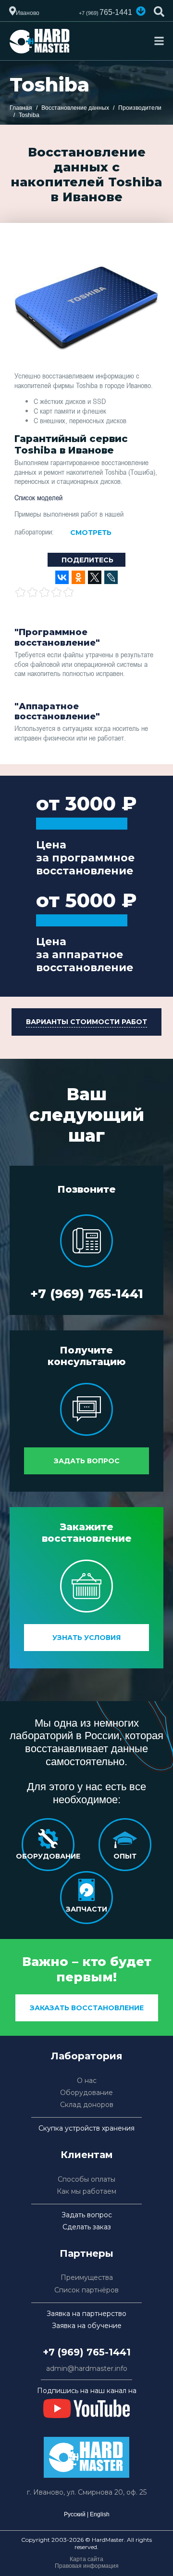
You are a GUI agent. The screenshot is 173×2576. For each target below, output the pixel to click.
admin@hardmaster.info (87, 2369)
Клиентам (87, 2155)
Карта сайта (86, 2559)
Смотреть (91, 533)
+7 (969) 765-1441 (87, 1294)
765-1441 (105, 12)
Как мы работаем (86, 2192)
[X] (95, 577)
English (100, 2514)
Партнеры (86, 2253)
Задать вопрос (87, 1461)
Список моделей (38, 497)
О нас (87, 2081)
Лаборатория (87, 2056)
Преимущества (87, 2278)
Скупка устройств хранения (86, 2128)
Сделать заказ (87, 2227)
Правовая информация (87, 2566)
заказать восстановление (87, 2008)
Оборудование (86, 2093)
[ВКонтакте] (62, 577)
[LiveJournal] (111, 577)
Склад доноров (87, 2105)
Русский (75, 2514)
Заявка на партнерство (86, 2314)
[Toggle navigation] (159, 41)
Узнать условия (86, 1638)
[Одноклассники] (78, 577)
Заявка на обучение (87, 2326)
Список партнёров (86, 2290)
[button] (141, 11)
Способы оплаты (86, 2179)
